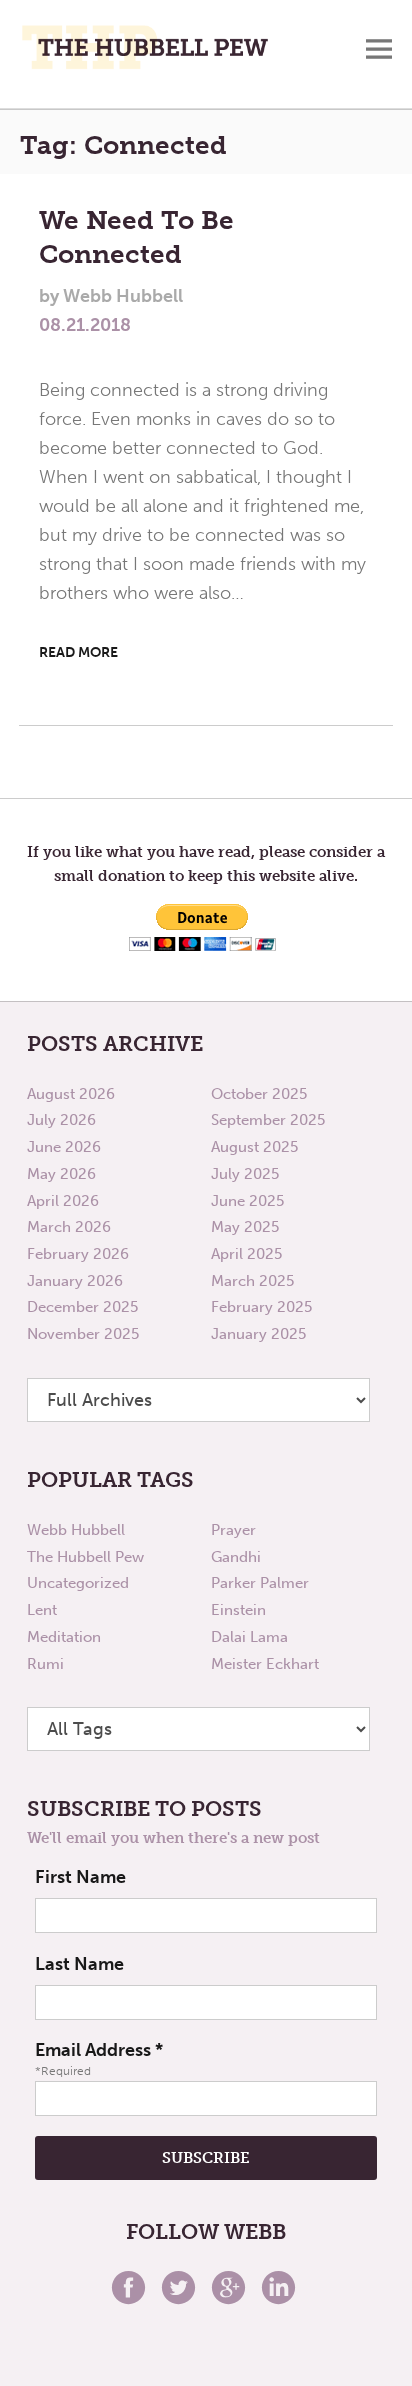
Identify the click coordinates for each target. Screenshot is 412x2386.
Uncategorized (78, 1583)
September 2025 (268, 1120)
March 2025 (252, 1281)
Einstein (238, 1610)
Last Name (79, 1964)
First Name (80, 1877)
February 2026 (78, 1254)
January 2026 (75, 1281)
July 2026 (61, 1120)
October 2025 (259, 1094)
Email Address (99, 2050)
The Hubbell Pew (85, 1557)
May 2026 (61, 1174)
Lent (42, 1610)
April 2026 (63, 1201)
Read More (78, 652)
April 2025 (246, 1254)
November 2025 (83, 1334)
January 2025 (258, 1334)
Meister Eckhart (265, 1664)
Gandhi (236, 1557)
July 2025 (245, 1174)
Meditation (64, 1637)
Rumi (45, 1664)
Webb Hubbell (76, 1530)
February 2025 (261, 1307)
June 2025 (247, 1201)
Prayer (233, 1530)
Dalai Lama (249, 1637)
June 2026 (64, 1147)
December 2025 (82, 1307)
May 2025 (245, 1227)
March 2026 (69, 1227)
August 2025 (254, 1147)
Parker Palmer (260, 1583)
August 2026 (71, 1094)
